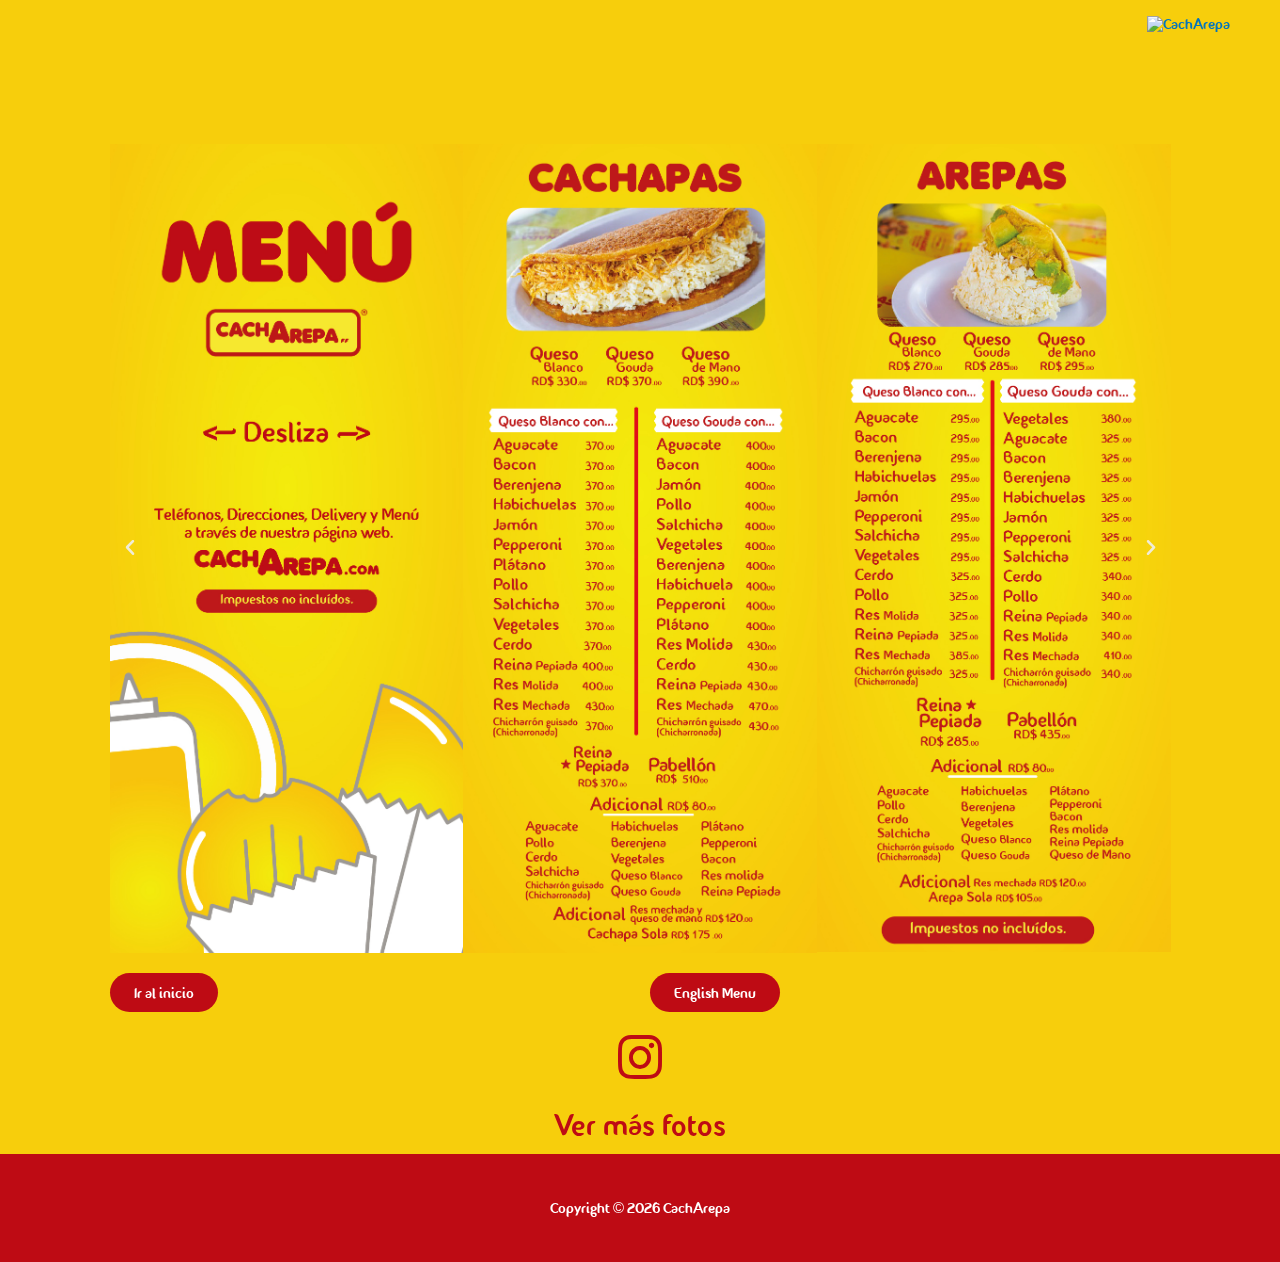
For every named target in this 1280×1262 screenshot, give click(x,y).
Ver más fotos (640, 1124)
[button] (130, 548)
